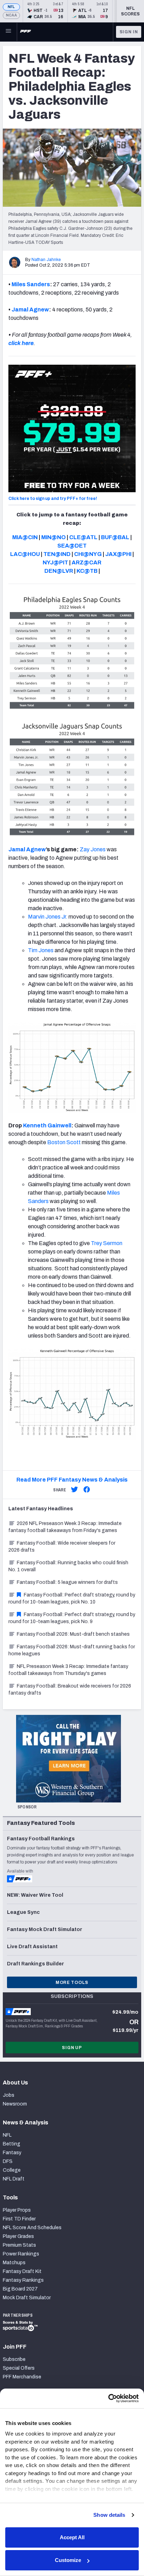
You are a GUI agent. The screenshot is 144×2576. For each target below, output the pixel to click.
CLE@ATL (83, 537)
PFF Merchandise (22, 2377)
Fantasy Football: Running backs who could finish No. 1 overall (68, 1566)
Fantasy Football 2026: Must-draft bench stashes (73, 1634)
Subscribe (14, 2359)
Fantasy (12, 2153)
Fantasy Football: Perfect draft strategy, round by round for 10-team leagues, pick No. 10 (72, 1598)
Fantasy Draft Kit (22, 2271)
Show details (109, 2515)
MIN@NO (53, 537)
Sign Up (72, 2048)
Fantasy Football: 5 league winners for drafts (67, 1582)
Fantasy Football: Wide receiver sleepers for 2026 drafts (62, 1547)
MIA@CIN (25, 537)
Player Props (17, 2210)
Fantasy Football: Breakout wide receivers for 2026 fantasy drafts (70, 1689)
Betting (12, 2144)
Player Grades (18, 2236)
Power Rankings (21, 2254)
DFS (8, 2161)
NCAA (11, 15)
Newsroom (15, 2104)
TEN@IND (57, 554)
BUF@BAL (115, 537)
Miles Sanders (31, 284)
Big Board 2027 (20, 2289)
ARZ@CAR (87, 562)
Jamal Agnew (30, 310)
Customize (68, 2560)
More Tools (72, 1983)
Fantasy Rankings (23, 2280)
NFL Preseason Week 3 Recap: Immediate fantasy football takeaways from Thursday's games (68, 1670)
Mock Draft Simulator (27, 2298)
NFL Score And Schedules (32, 2228)
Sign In (129, 32)
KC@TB (87, 571)
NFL (11, 7)
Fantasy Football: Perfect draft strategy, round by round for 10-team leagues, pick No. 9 (72, 1618)
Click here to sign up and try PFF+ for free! (53, 499)
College (12, 2170)
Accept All (72, 2537)
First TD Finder (19, 2219)
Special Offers (19, 2368)
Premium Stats (19, 2245)
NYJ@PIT (55, 562)
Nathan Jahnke (46, 260)
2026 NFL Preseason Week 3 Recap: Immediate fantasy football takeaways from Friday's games (65, 1527)
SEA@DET (72, 546)
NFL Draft (14, 2179)
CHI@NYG (88, 554)
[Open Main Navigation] (8, 32)
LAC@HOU (25, 554)
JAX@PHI (118, 554)
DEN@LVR (59, 571)
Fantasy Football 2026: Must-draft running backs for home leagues (72, 1650)
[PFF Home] (26, 32)
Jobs (9, 2095)
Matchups (14, 2263)
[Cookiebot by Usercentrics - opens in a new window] (108, 2398)
